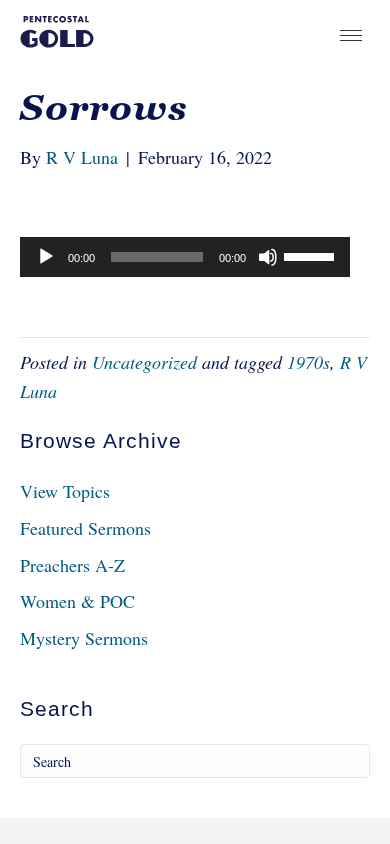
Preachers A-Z (72, 565)
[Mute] (268, 257)
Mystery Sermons (84, 638)
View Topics (65, 491)
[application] (185, 257)
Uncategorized (144, 362)
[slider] (312, 255)
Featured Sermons (85, 528)
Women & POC (77, 601)
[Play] (46, 257)
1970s (308, 362)
